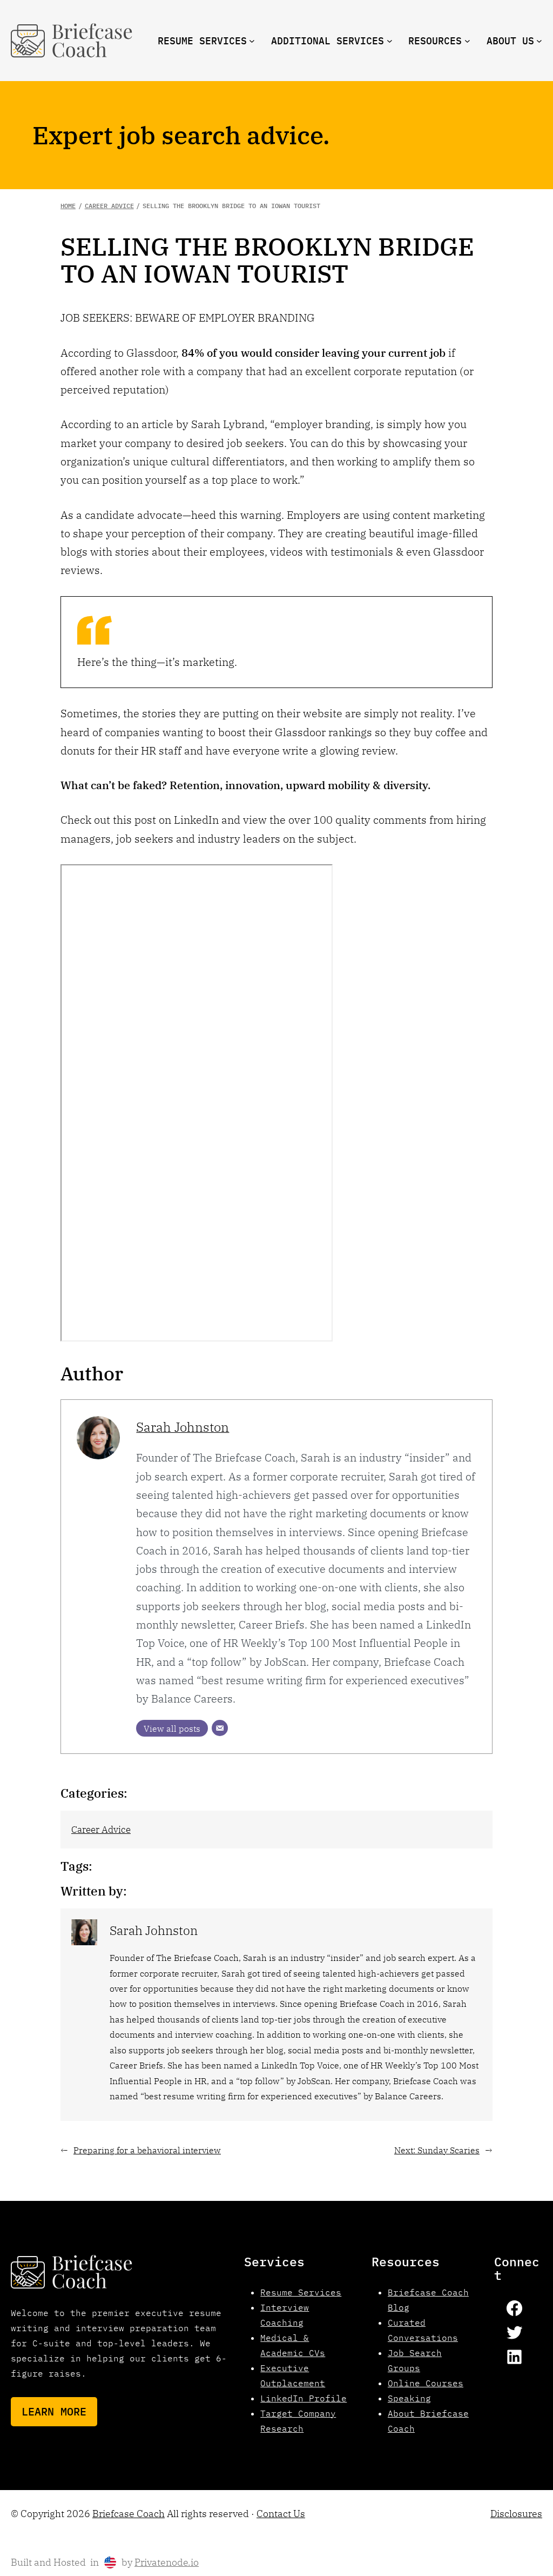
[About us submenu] (539, 41)
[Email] (220, 1728)
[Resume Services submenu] (252, 41)
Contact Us (281, 2514)
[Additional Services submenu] (390, 41)
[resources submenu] (467, 41)
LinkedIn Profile (304, 2398)
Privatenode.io (167, 2562)
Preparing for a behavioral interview (147, 2150)
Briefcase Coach (129, 2514)
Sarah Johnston (183, 1427)
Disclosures (516, 2514)
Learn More (54, 2411)
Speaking (409, 2398)
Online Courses (426, 2383)
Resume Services (301, 2292)
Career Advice (101, 1829)
